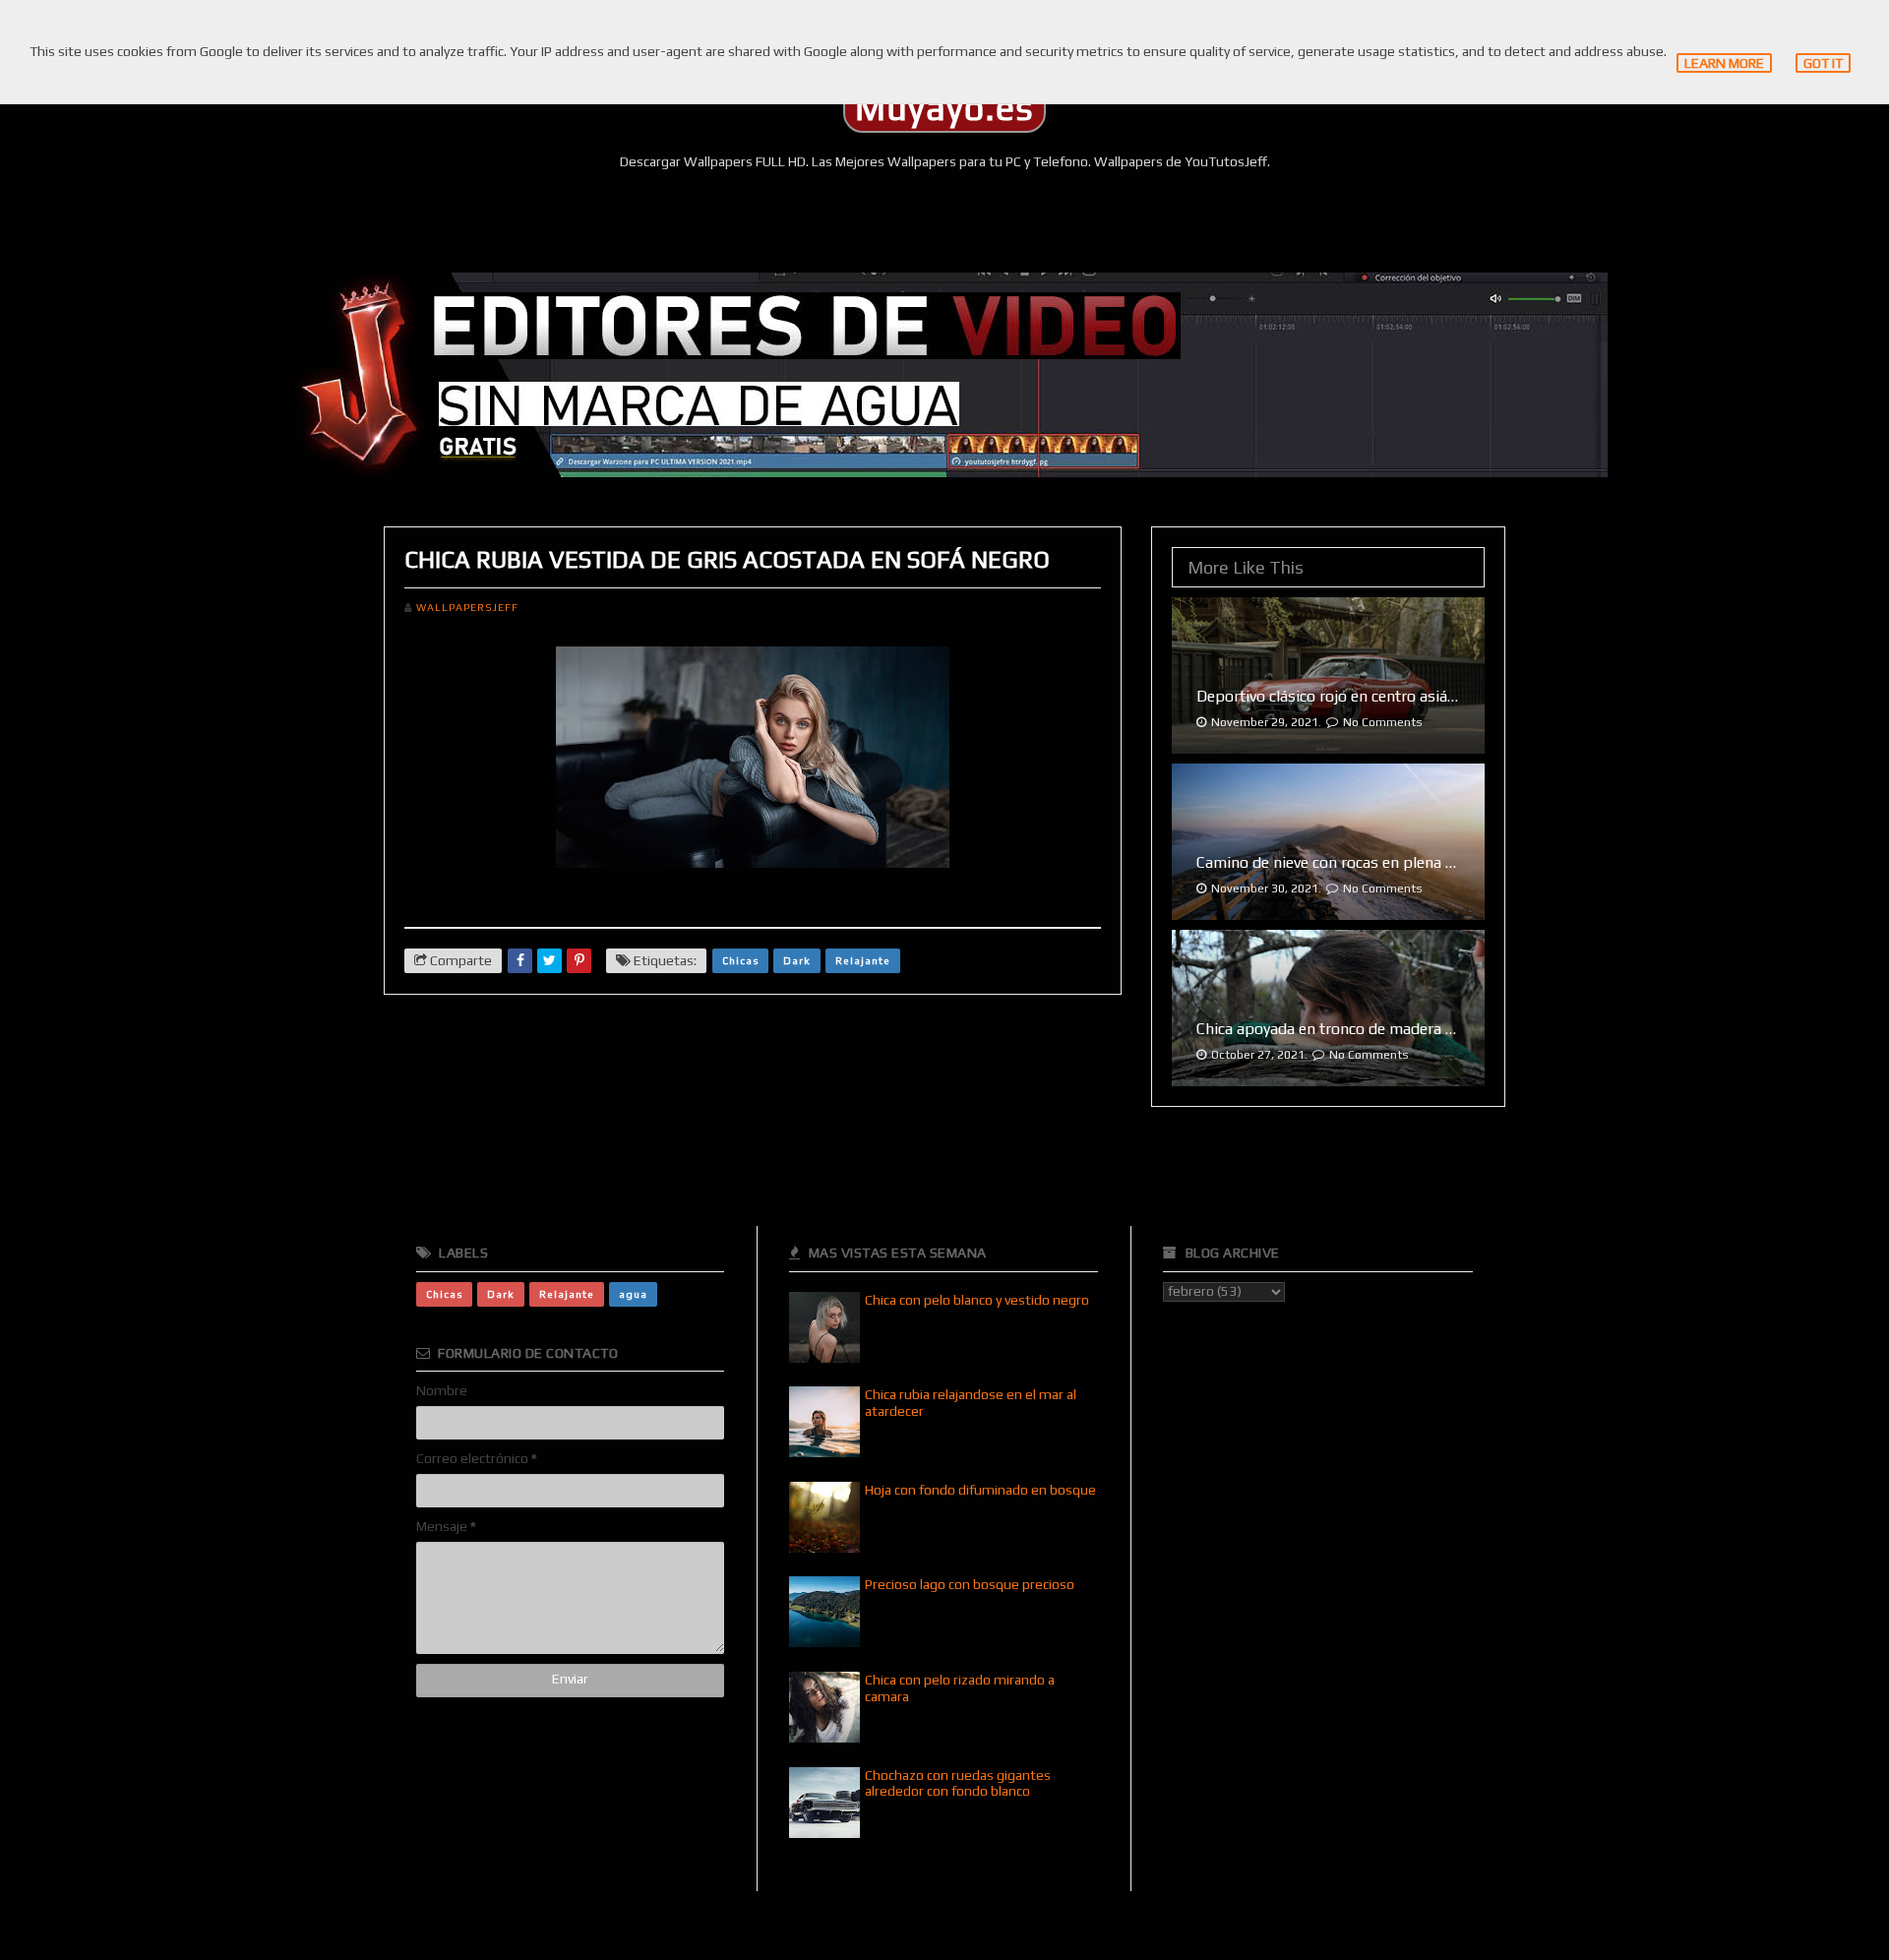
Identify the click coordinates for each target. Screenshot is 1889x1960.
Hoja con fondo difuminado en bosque (980, 1490)
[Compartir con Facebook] (520, 961)
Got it (1823, 63)
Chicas (740, 960)
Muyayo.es (944, 108)
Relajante (863, 960)
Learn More (1724, 63)
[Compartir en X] (549, 961)
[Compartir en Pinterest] (579, 961)
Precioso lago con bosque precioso (970, 1584)
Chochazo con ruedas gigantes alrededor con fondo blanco (958, 1783)
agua (633, 1294)
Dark (797, 960)
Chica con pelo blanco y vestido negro (977, 1300)
